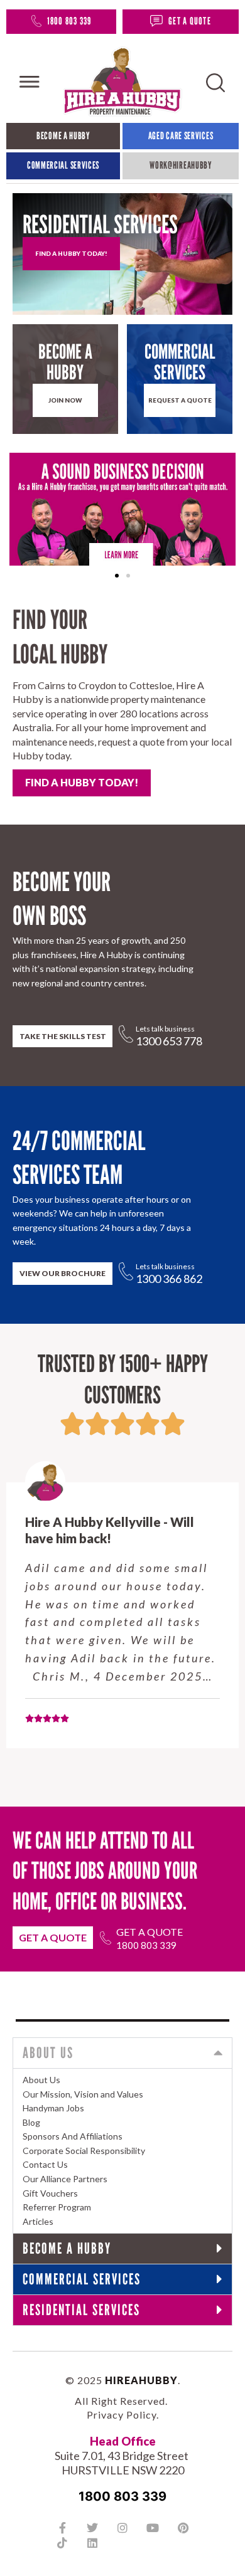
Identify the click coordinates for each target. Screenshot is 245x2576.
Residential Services (100, 224)
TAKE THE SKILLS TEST (63, 1036)
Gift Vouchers (50, 2193)
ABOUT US (48, 2053)
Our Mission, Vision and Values (83, 2094)
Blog (31, 2122)
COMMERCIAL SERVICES (63, 165)
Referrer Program (57, 2207)
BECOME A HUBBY (63, 136)
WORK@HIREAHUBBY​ (181, 165)
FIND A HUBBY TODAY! (82, 782)
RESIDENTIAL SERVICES (81, 2310)
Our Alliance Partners (65, 2179)
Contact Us (45, 2164)
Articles (38, 2221)
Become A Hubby (65, 362)
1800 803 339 (69, 21)
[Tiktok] (62, 2543)
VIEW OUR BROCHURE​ (63, 1273)
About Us (41, 2080)
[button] (117, 576)
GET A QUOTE (190, 21)
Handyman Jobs (53, 2108)
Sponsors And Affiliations (73, 2136)
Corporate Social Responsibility (84, 2151)
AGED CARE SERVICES (181, 136)
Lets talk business (165, 1029)
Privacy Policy (122, 2415)
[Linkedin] (92, 2543)
